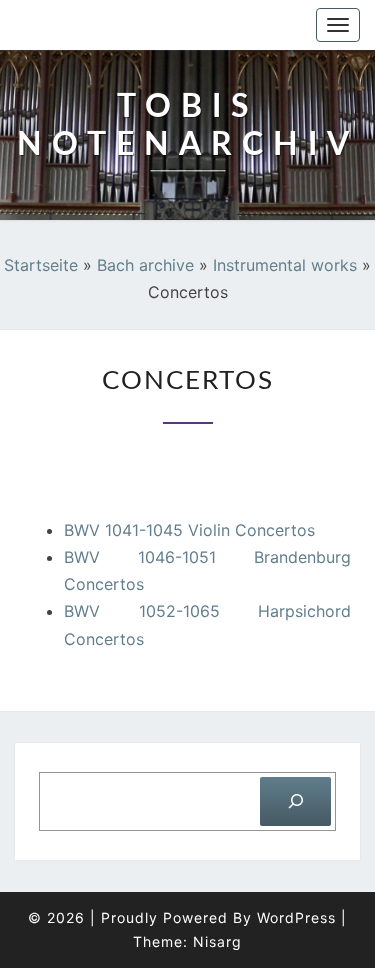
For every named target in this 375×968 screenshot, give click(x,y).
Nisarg (217, 941)
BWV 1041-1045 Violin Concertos (189, 530)
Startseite (41, 265)
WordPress (296, 917)
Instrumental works (285, 265)
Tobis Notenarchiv (122, 25)
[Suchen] (295, 801)
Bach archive (145, 265)
